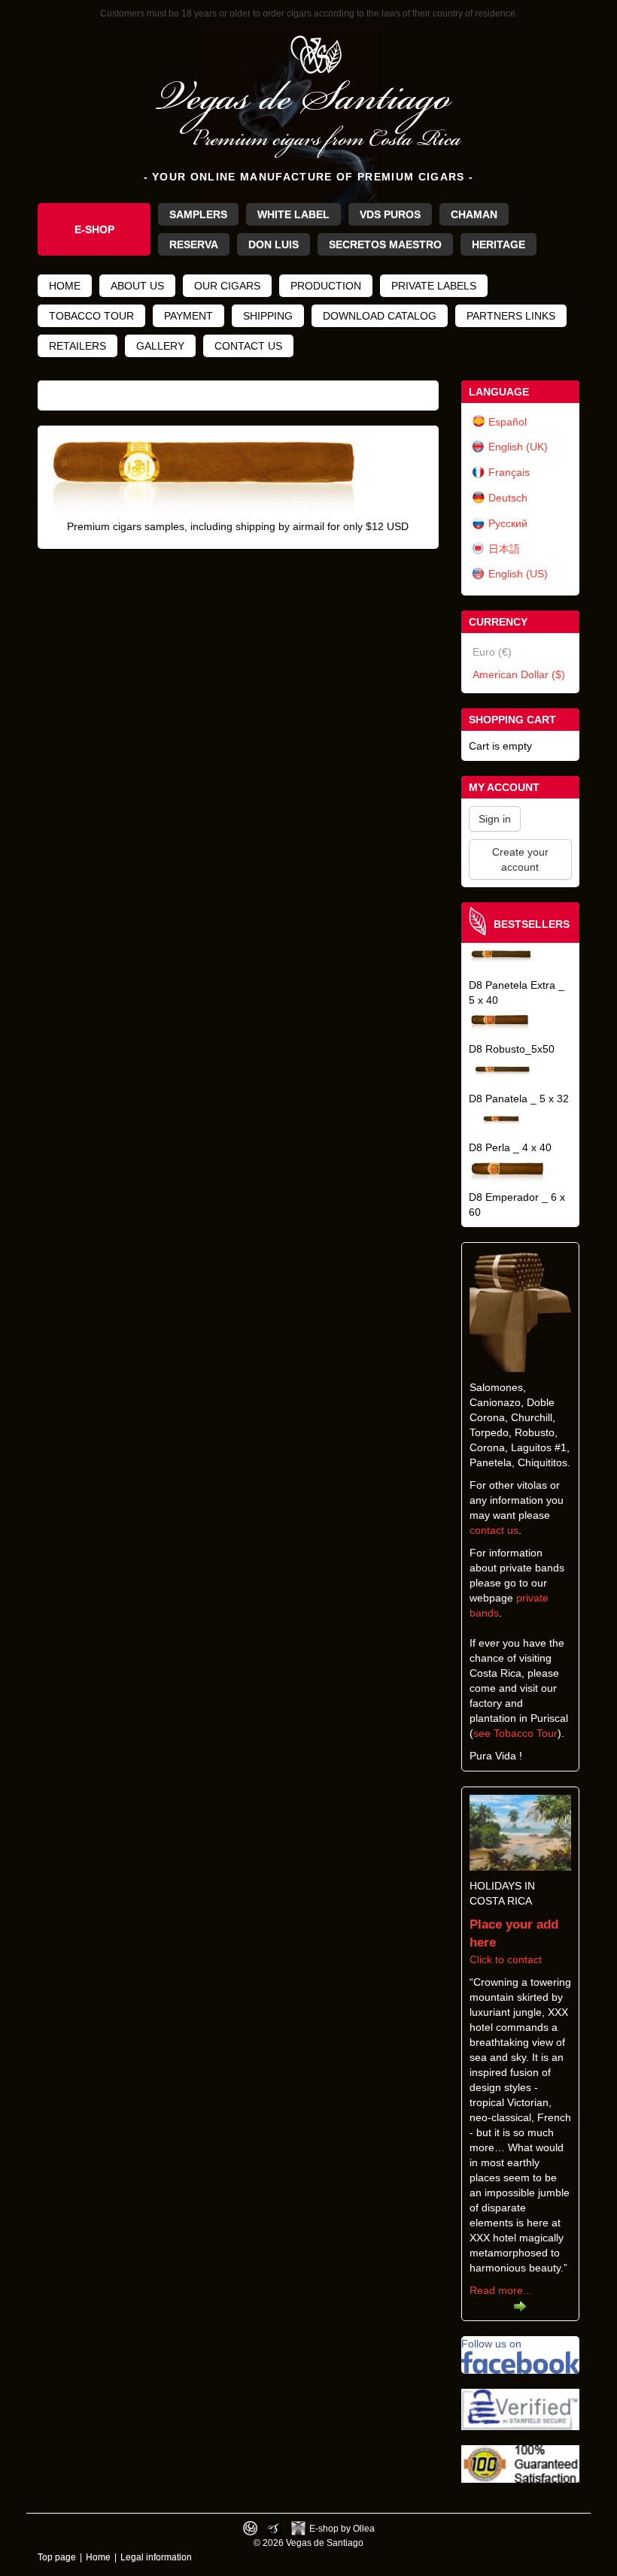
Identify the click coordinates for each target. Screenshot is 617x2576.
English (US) (518, 574)
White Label (293, 214)
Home (65, 286)
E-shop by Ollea (342, 2528)
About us (137, 286)
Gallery (160, 346)
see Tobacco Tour (515, 1733)
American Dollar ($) (519, 674)
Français (509, 472)
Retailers (78, 346)
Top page (57, 2557)
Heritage (498, 244)
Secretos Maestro (385, 244)
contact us (494, 1530)
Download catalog (380, 316)
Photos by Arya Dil (274, 2528)
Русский (508, 523)
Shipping (268, 316)
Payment (188, 316)
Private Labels (434, 286)
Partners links (511, 316)
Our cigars (227, 286)
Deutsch (508, 498)
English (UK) (518, 447)
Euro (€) (492, 652)
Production (326, 286)
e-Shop (94, 229)
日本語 (504, 549)
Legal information (156, 2557)
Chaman (474, 214)
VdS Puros (390, 214)
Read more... (501, 2290)
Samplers (198, 214)
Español (508, 422)
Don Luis (274, 244)
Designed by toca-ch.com (250, 2528)
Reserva (194, 244)
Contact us (248, 346)
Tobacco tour (91, 316)
